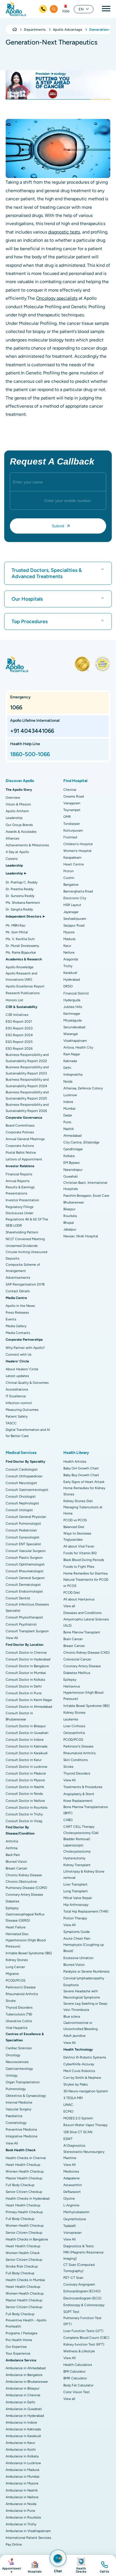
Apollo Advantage (68, 30)
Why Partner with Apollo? (25, 1348)
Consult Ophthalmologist (25, 1564)
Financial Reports (19, 1174)
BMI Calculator (74, 2371)
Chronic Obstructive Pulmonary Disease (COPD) (26, 1885)
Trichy (68, 966)
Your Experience (18, 2353)
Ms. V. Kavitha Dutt (20, 939)
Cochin (69, 878)
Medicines (71, 2171)
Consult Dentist (18, 1598)
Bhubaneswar (74, 1202)
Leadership (14, 818)
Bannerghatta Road (78, 891)
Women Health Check (23, 2253)
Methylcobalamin (76, 2212)
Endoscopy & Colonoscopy (84, 2305)
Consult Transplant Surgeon (27, 1631)
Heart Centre (74, 864)
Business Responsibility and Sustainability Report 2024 (27, 1083)
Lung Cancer (15, 1967)
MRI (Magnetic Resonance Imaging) (83, 2255)
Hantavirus (72, 1686)
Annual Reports (18, 1181)
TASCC (11, 1423)
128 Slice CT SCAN (78, 2132)
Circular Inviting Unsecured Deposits (26, 1255)
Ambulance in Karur (20, 2443)
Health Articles (75, 1462)
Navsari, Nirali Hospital (81, 1236)
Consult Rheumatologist (25, 1571)
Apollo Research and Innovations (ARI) (21, 976)
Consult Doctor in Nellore (25, 1801)
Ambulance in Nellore (22, 2497)
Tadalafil (70, 2226)
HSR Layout (72, 905)
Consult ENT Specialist (23, 1544)
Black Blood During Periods (84, 1560)
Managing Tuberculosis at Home (83, 1510)
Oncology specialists (57, 298)
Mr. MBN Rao (15, 925)
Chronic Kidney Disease (24, 1875)
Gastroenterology (19, 2069)
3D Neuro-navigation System (86, 2091)
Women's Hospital (77, 851)
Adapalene (72, 2178)
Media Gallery (16, 1326)
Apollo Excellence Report (25, 986)
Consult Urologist (19, 1510)
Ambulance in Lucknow (23, 2463)
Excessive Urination (78, 1958)
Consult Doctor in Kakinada (26, 1746)
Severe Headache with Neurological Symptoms (82, 1994)
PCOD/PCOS (15, 1980)
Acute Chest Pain (77, 1938)
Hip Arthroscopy (76, 1905)
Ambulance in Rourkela (23, 2517)
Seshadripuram (75, 919)
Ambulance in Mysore (22, 2483)
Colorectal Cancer (77, 1659)
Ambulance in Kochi (21, 2450)
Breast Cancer (16, 1868)
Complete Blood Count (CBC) (86, 2338)
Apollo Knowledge (20, 967)
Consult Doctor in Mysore (25, 1780)
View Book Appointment (12, 2565)
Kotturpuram (73, 830)
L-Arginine (71, 2205)
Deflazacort (72, 2192)
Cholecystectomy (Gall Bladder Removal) (81, 1836)
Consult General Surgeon (25, 1578)
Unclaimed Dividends (22, 1246)
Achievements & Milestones (27, 845)
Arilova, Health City (78, 1047)
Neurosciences (17, 2062)
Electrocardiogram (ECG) (82, 2298)
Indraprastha (73, 1074)
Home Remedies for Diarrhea (85, 1573)
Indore (68, 1102)
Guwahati (71, 1176)
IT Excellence (16, 1396)
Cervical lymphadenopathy (84, 1978)
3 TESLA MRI (73, 2098)
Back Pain (13, 1855)
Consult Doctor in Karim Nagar (29, 1700)
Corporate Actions (20, 1146)
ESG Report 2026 (19, 1049)
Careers (12, 859)
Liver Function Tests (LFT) (83, 2331)
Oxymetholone (75, 2219)
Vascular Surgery (18, 2109)
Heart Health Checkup (23, 2165)
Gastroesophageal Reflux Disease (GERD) (25, 1917)
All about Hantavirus (79, 1599)
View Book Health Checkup (81, 2565)
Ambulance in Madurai (23, 2470)
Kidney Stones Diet (78, 1501)
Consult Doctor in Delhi (24, 1686)
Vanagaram (72, 803)
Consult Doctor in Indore (25, 1740)
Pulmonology (16, 2089)
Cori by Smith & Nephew (82, 2078)
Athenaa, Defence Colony (83, 1088)
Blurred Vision (16, 1862)
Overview (13, 798)
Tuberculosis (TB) (19, 2014)
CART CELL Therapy (79, 1827)
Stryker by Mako (76, 2084)
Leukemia (71, 1719)
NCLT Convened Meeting (25, 1239)
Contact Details (18, 1291)
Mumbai (69, 1109)
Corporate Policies (20, 1132)
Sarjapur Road (74, 925)
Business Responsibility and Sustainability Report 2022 (27, 1058)
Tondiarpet (72, 824)
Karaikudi (70, 973)
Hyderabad (72, 980)
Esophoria (71, 1985)
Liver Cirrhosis (74, 1726)
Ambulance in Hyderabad (25, 2416)
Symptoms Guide (77, 1932)
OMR (67, 817)
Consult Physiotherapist (24, 1617)
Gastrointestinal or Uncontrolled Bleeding (81, 2026)
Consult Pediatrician (21, 1530)
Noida (68, 1082)
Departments (35, 30)
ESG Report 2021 (19, 1021)
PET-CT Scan (73, 2278)
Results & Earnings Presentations (20, 1190)
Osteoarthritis (74, 1733)
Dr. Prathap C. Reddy (22, 882)
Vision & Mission (18, 804)
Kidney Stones (17, 1960)
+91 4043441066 (32, 731)
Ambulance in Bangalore (24, 2375)
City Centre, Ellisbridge (81, 1142)
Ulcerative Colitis (19, 2021)
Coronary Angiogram (79, 2284)
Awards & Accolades (21, 832)
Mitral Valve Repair (78, 1898)
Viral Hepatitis (17, 2028)
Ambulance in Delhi (20, 2402)
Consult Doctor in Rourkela (26, 1807)
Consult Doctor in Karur (24, 1760)
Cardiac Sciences (19, 2048)
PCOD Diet (72, 1593)
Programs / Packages (22, 2333)
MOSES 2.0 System (78, 2118)
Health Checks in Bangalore (27, 2239)
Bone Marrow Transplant (82, 1632)
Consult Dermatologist (23, 1585)
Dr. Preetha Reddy (20, 889)
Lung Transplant (76, 1891)
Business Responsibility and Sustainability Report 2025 (27, 1095)
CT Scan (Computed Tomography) (79, 2268)
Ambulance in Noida (21, 2504)
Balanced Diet (74, 1527)
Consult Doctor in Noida (24, 1794)
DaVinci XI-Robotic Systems (85, 2057)
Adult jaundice (74, 2036)
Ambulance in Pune (20, 2511)
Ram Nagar (72, 1054)
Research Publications (23, 993)
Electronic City (75, 898)
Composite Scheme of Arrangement (23, 1268)
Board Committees (20, 1125)
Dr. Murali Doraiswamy (22, 946)
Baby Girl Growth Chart (81, 1468)
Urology (12, 2075)
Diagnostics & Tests (79, 2246)
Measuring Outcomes (22, 1410)
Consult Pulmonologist (23, 1524)
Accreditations (17, 1389)
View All (12, 1638)
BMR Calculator (75, 2378)
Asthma (12, 1848)
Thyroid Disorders (19, 2007)
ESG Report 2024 (19, 1035)
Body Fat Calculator (78, 2385)
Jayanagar (71, 912)
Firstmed (70, 837)
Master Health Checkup (24, 2178)
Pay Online (14, 2544)
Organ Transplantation (23, 2082)
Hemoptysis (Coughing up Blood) (84, 1948)
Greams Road (74, 796)
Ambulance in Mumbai (23, 2477)
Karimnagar (72, 1014)
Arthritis (12, 1841)
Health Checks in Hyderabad (28, 2199)
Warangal (71, 1034)
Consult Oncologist (21, 1496)
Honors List (14, 1000)
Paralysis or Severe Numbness (86, 1971)
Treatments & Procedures (83, 1787)
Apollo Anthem (17, 811)
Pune (67, 1122)
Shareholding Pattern (22, 1232)
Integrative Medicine (22, 2136)
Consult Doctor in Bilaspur (26, 1726)
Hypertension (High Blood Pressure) (26, 1943)
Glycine (69, 2199)
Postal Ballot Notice (21, 1152)
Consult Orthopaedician (24, 1476)
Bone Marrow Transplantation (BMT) (86, 1810)
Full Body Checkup (20, 2185)
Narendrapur (73, 1170)
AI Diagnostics (74, 2146)
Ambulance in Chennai (23, 2395)
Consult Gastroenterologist (27, 1490)
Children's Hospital (78, 844)
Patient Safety (17, 1416)
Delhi (67, 1068)
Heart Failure (16, 1927)
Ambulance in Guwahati (24, 2409)
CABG (68, 1820)
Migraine (12, 1974)
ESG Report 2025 (19, 1042)
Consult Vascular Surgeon (26, 1551)
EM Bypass (72, 1163)
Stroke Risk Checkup (22, 2266)
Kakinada (70, 1061)
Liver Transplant (75, 1884)
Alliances (13, 838)
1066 (66, 11)
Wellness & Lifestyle (79, 2351)
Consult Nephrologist (22, 1503)
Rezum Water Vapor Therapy (85, 2125)
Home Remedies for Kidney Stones (84, 1491)
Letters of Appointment (24, 1159)
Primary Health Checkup (24, 2212)
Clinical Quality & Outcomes (27, 1383)
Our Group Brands (19, 825)
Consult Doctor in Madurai (26, 1773)
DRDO (68, 986)
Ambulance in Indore (21, 2422)
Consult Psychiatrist (21, 1624)
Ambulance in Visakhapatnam (28, 2531)
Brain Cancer (73, 1639)
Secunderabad (74, 1027)
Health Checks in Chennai (26, 2158)
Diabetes (13, 1901)
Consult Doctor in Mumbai (26, 1673)
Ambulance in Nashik (22, 2490)
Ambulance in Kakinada (23, 2429)
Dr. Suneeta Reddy (20, 896)
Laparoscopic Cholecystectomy (77, 1848)
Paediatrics (14, 2116)
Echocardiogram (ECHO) (82, 2291)
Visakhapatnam (75, 1041)
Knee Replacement (78, 1801)
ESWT (68, 2139)
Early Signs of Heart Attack (84, 1482)
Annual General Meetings (25, 1139)
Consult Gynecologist (23, 1537)
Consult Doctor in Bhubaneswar (19, 1716)
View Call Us (104, 2565)
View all (69, 1606)
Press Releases (17, 1313)
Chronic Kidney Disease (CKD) (86, 1653)
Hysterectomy (74, 1858)
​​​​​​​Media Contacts (18, 1333)
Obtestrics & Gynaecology (26, 2096)
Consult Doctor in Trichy (24, 1814)
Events (11, 1319)
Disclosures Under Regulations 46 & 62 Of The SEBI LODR (27, 1219)
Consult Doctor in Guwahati (27, 1733)
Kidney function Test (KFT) (84, 2344)
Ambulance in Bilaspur (23, 2388)
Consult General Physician (26, 1517)
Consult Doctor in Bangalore (27, 1666)
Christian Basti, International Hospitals (85, 1186)
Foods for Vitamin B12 (80, 1553)
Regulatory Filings (20, 1207)
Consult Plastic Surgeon (24, 1558)
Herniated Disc (17, 1934)
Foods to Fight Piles (79, 1567)
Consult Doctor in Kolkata (25, 1680)
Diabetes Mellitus (77, 1673)
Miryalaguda (72, 1020)
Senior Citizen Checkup (24, 2192)
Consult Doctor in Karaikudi (27, 1753)
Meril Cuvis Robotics (79, 2071)
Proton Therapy (75, 1918)
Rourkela (70, 1216)
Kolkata (69, 1156)
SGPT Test (71, 2312)
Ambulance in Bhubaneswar (27, 2382)
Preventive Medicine (21, 2129)
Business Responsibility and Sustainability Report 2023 (27, 1070)
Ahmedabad (72, 1136)
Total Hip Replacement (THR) (86, 1911)
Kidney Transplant (77, 1865)
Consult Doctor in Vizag (24, 1821)
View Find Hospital (35, 2565)
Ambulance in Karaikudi (23, 2436)
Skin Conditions (76, 1760)
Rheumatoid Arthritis (22, 1994)
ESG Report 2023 (19, 1028)
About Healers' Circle (22, 1369)
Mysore (69, 932)
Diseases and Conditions (82, 1613)
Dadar (68, 1115)
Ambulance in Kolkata (22, 2456)
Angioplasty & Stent (79, 1794)
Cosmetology (16, 2123)
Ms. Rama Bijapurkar (21, 952)
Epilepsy (12, 1908)
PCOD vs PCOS (75, 1520)
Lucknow (70, 1095)
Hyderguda (72, 1000)
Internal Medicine (19, 2102)
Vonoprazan (72, 2233)
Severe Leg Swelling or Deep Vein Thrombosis (85, 2007)
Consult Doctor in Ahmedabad (29, 1707)
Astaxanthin (73, 2185)
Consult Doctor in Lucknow (26, 1767)
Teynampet (72, 810)
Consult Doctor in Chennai (26, 1653)
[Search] (54, 9)
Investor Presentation (22, 1200)
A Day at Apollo (17, 852)
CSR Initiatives (17, 1015)
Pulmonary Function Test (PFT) (82, 2321)
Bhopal (69, 1223)
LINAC (68, 2105)
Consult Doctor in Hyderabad (28, 1659)
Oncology (13, 2055)
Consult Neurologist (21, 1483)
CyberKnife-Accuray (79, 2064)
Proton (69, 871)
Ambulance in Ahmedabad (26, 2368)
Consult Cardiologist (22, 1469)
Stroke (11, 2001)
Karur (67, 946)
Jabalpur (70, 1229)
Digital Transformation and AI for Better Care (28, 1433)
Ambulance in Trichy (21, 2524)
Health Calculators (78, 2365)
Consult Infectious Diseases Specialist (27, 1607)
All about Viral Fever (79, 1546)
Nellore (69, 952)
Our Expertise (16, 2347)
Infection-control (19, 1403)
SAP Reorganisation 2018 (25, 1284)
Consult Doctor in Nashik (25, 1787)
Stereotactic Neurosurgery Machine (84, 2155)
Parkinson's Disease (21, 1987)
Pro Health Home (19, 2340)
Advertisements (18, 1278)
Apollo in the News (20, 1306)
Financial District (76, 993)
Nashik (69, 1129)
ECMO (68, 2111)
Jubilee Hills (73, 1007)
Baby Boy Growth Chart (81, 1475)
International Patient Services (28, 2538)
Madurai (69, 939)
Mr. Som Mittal (17, 932)
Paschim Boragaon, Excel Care (86, 1196)
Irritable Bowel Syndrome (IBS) (29, 1953)
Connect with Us (19, 1354)
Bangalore (71, 885)
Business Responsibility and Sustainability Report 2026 (27, 1108)
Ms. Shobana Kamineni (23, 903)
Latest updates (17, 1376)
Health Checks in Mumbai (25, 2280)
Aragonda (71, 959)
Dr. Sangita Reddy (19, 909)
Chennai (70, 790)
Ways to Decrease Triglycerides (77, 1536)
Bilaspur (69, 1209)
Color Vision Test (77, 2392)
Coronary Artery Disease (24, 1895)
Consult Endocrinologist (24, 1591)
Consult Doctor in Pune (24, 1693)
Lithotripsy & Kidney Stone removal (84, 1875)
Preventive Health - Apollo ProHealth (26, 2323)
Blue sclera (72, 2017)
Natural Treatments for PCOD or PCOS (86, 1583)
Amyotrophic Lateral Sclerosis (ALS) (86, 1622)
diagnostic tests (64, 232)
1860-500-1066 (30, 754)
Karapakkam (72, 858)
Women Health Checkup (25, 2171)
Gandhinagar (73, 1149)
